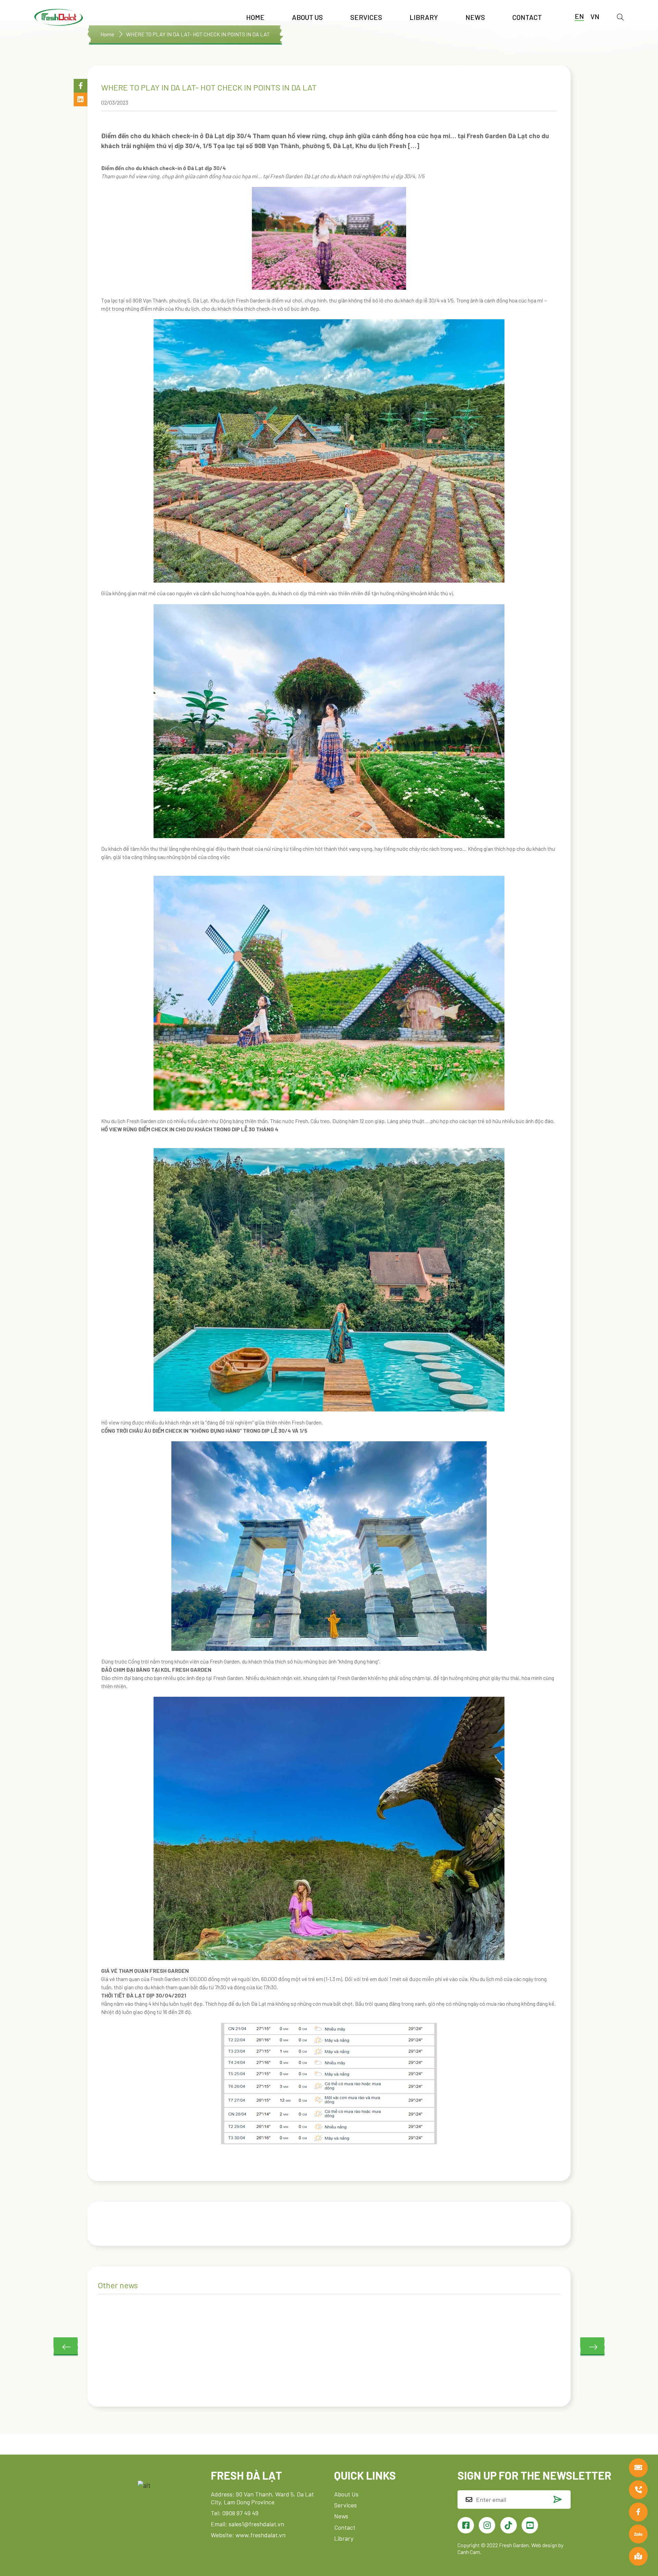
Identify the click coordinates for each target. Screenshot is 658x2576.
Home (255, 17)
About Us (307, 17)
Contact (527, 17)
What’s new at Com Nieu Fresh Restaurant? (476, 2375)
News (475, 17)
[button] (81, 86)
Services (366, 17)
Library (424, 17)
